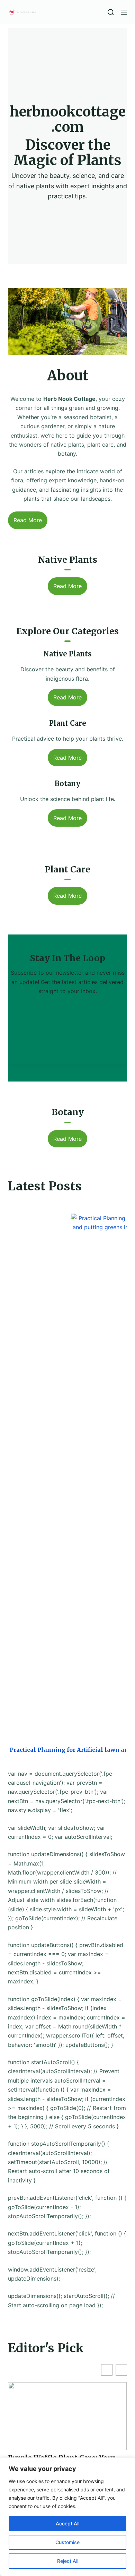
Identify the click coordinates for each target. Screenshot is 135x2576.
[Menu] (124, 12)
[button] (121, 2370)
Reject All (68, 2561)
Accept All (67, 2523)
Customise (67, 2542)
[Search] (111, 12)
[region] (67, 2517)
